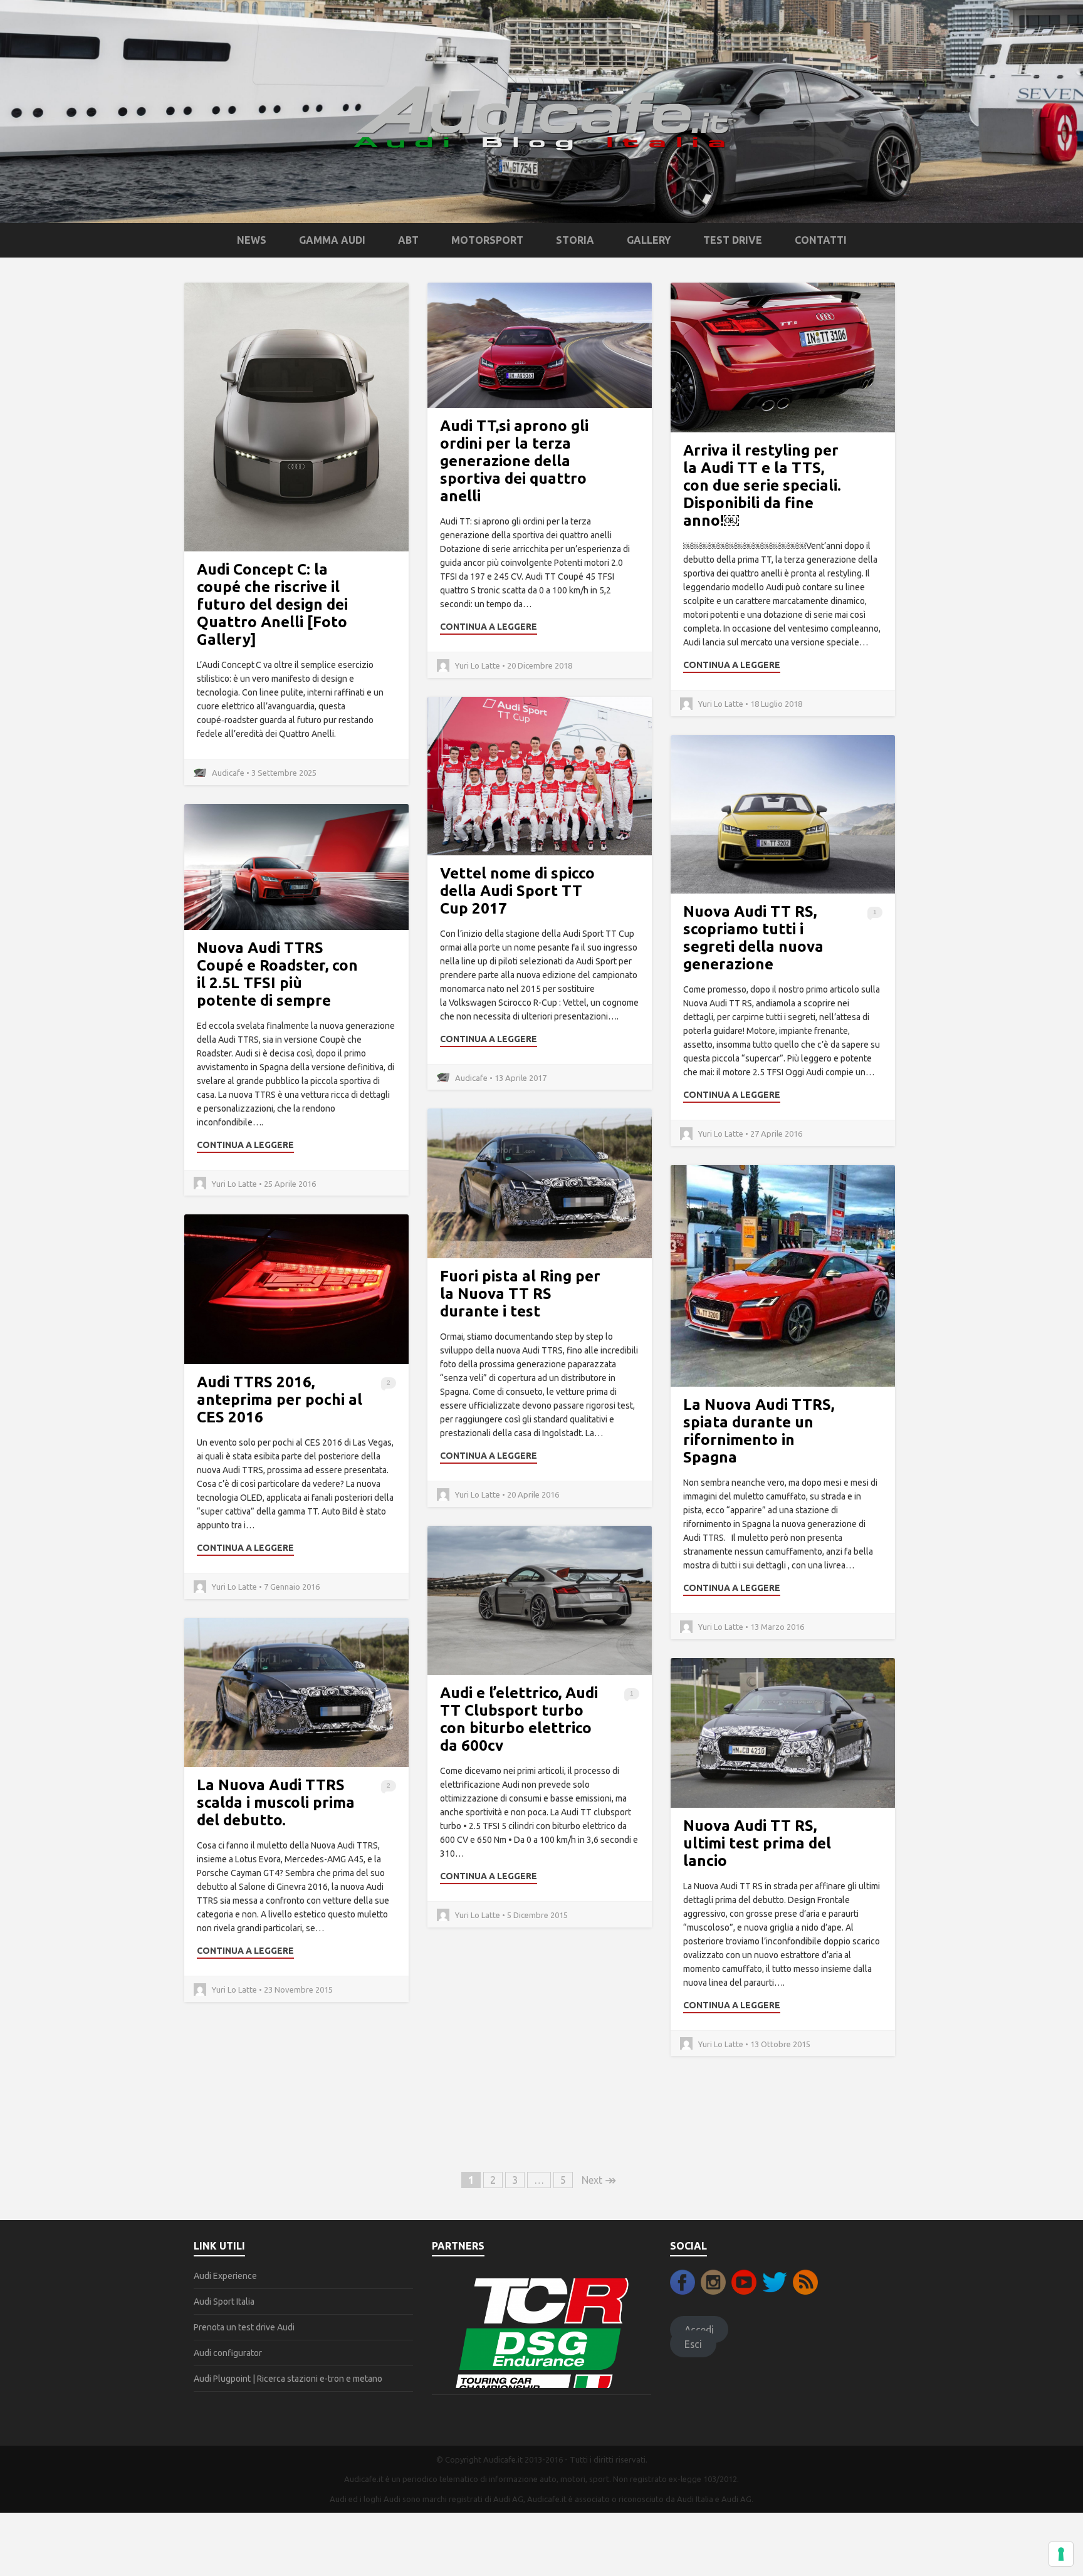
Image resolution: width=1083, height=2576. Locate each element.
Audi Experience (225, 2276)
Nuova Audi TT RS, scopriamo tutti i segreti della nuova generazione (753, 938)
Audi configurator (228, 2353)
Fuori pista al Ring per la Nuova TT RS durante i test (520, 1294)
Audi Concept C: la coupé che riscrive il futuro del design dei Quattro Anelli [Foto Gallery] (272, 604)
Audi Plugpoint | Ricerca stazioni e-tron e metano (288, 2379)
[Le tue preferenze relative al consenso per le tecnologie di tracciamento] (1061, 2554)
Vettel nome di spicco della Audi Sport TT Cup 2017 (517, 891)
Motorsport (487, 240)
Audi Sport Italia (224, 2302)
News (252, 240)
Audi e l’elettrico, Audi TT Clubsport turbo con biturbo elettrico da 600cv (519, 1719)
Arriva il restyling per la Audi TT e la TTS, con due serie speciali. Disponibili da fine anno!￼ (762, 485)
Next (599, 2180)
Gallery (649, 240)
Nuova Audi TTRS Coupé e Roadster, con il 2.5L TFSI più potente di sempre (277, 974)
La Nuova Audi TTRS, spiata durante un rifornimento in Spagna (759, 1431)
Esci (693, 2344)
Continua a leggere (489, 627)
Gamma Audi (332, 240)
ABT (408, 240)
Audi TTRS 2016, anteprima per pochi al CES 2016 (280, 1400)
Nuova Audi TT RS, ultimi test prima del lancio (757, 1843)
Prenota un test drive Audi (244, 2327)
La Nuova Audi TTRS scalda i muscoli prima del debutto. (276, 1802)
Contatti (821, 240)
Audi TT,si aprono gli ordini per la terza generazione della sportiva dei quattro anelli (514, 461)
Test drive (733, 240)
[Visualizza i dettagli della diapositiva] (541, 2332)
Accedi (699, 2330)
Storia (575, 240)
